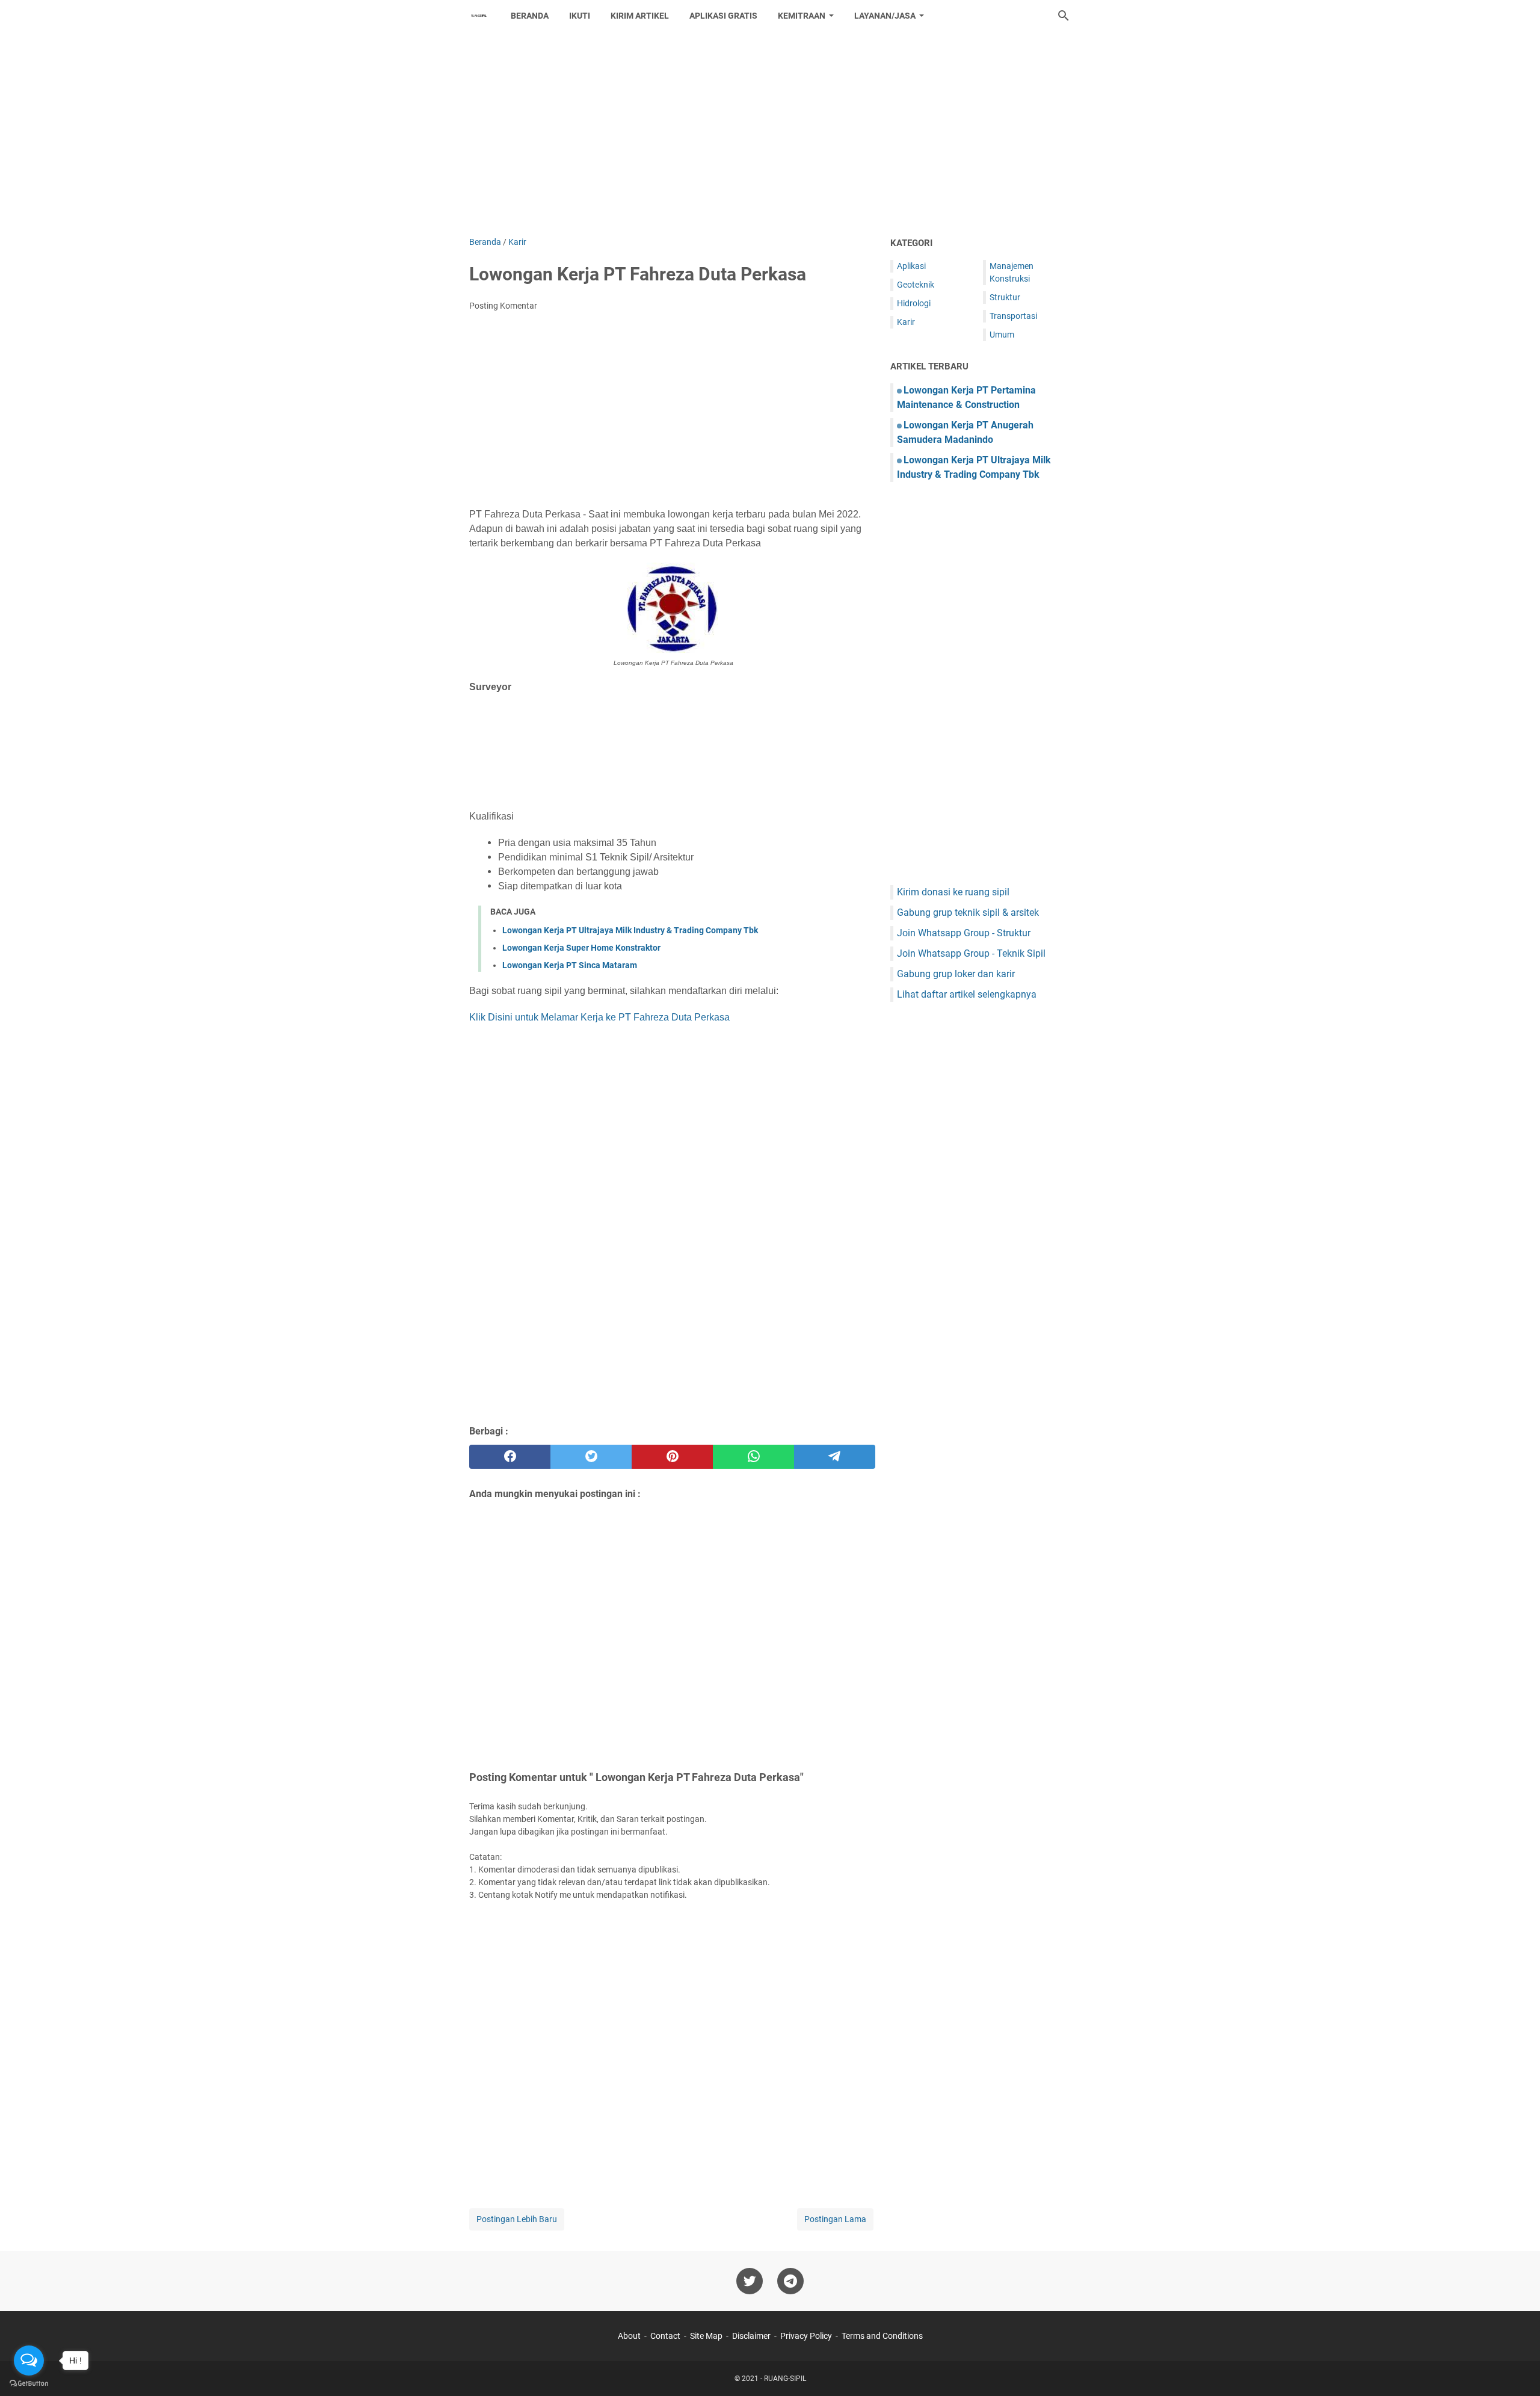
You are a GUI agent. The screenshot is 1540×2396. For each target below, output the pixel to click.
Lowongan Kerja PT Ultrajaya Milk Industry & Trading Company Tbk (630, 930)
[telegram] (835, 1457)
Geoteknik (916, 285)
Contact (665, 2336)
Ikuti (580, 16)
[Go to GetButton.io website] (29, 2384)
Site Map (706, 2336)
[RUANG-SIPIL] (479, 16)
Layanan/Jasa (885, 16)
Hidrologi (914, 303)
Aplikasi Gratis (723, 16)
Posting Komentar (503, 306)
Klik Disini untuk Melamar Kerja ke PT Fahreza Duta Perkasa (599, 1017)
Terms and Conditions (882, 2336)
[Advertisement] (770, 134)
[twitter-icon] (750, 2281)
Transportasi (1013, 316)
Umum (1002, 335)
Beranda (530, 16)
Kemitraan (802, 16)
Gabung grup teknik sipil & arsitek (968, 912)
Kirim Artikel (640, 16)
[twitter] (591, 1457)
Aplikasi (911, 266)
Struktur (1005, 297)
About (629, 2336)
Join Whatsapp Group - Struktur (964, 933)
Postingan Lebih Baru (517, 2219)
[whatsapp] (753, 1457)
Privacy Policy (806, 2336)
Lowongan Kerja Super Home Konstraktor (581, 948)
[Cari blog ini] (1064, 16)
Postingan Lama (835, 2219)
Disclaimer (751, 2336)
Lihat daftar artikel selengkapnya (967, 994)
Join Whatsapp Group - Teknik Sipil (971, 953)
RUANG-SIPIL (785, 2379)
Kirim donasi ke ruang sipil (953, 892)
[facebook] (510, 1457)
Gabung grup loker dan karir (956, 974)
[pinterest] (672, 1457)
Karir (906, 322)
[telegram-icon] (790, 2281)
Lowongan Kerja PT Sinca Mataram (570, 965)
